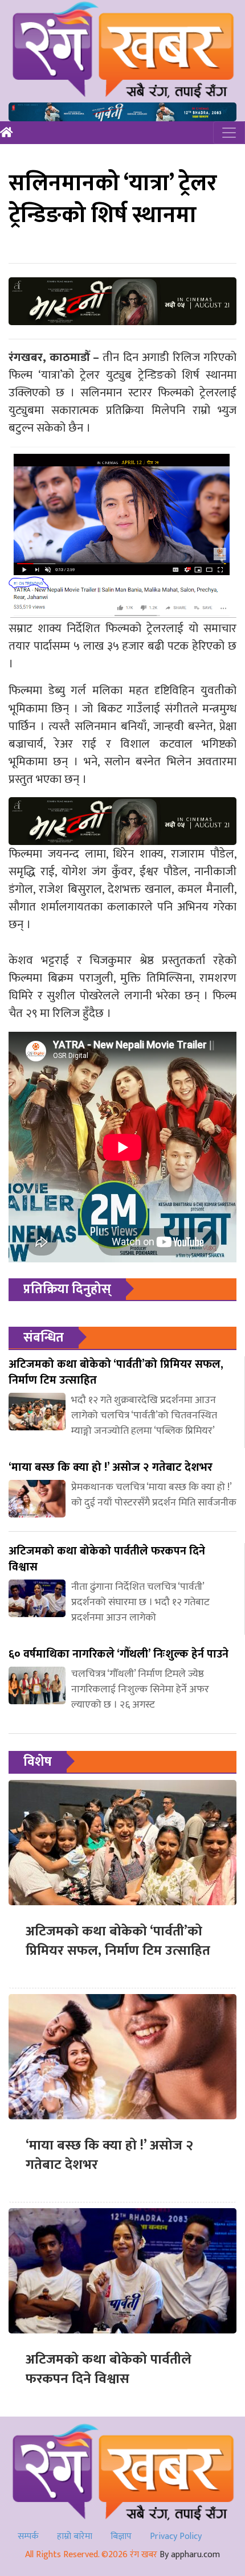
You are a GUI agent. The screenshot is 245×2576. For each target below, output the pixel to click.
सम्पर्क (28, 2536)
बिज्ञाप (121, 2536)
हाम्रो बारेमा (75, 2536)
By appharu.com (190, 2555)
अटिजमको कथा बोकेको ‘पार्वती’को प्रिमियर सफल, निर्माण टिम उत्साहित (118, 1941)
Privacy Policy (176, 2536)
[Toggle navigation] (229, 133)
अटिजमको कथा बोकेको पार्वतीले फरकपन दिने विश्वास (109, 2369)
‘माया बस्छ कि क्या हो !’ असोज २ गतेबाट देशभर (109, 2155)
